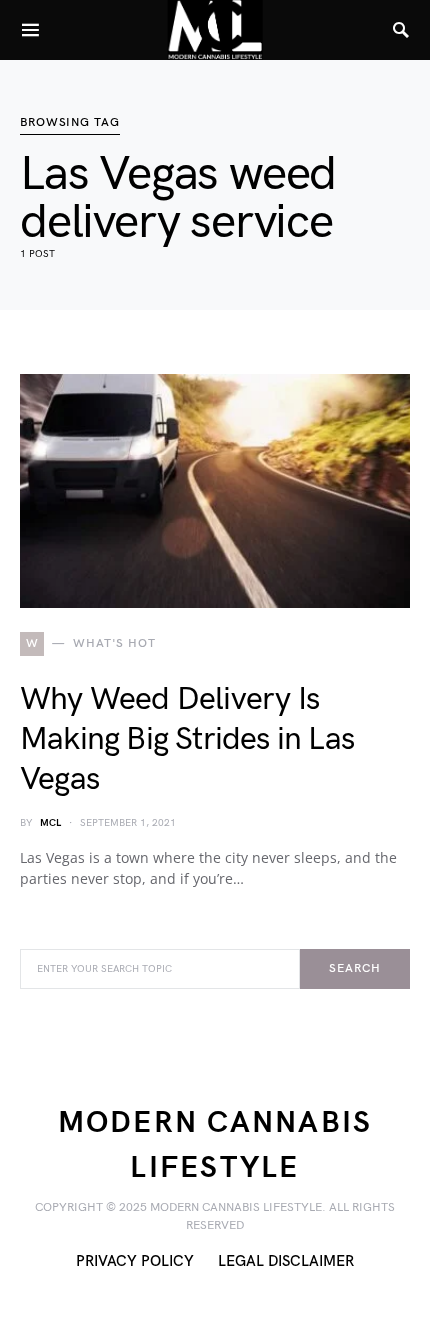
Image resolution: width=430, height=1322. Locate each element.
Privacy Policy (135, 1261)
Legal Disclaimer (286, 1261)
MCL (50, 823)
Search (354, 968)
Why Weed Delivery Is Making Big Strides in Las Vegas (187, 739)
